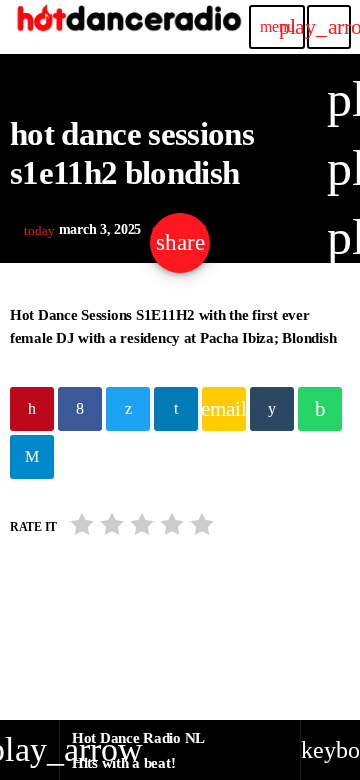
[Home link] (128, 27)
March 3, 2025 (84, 230)
